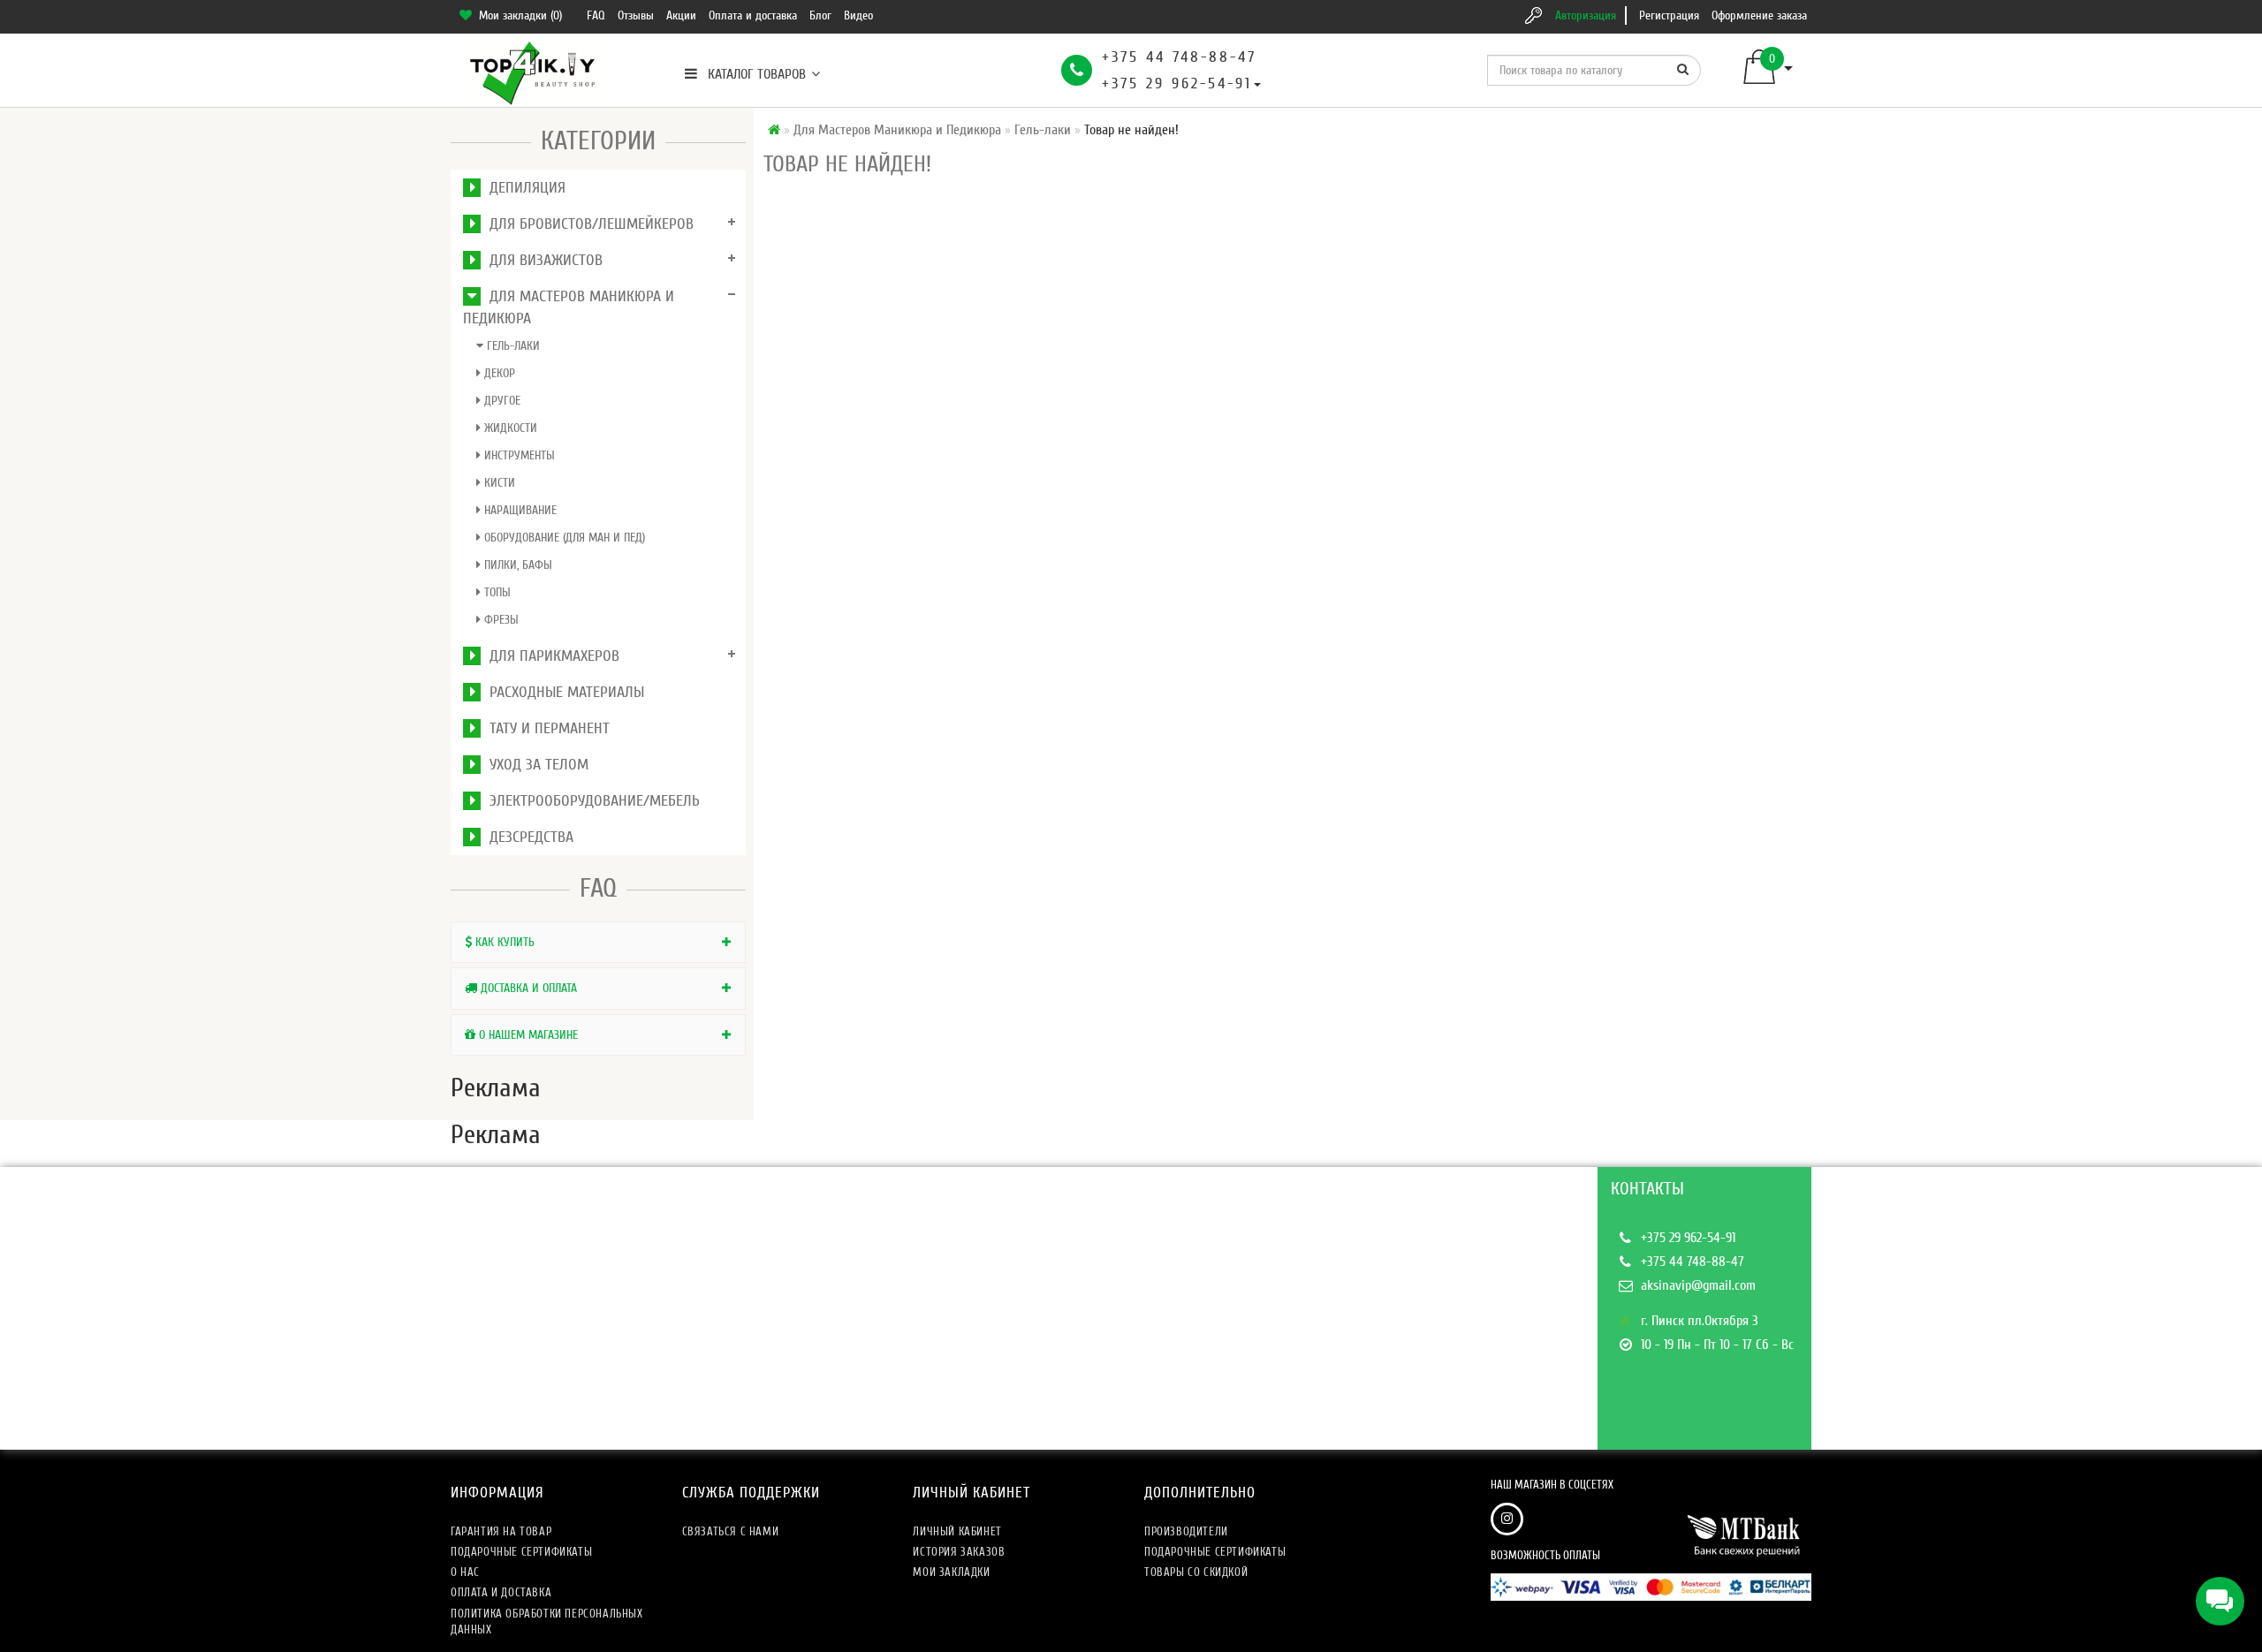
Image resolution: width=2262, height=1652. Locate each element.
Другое (501, 401)
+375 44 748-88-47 (1179, 57)
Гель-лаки (512, 346)
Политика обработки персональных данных (547, 1622)
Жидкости (509, 428)
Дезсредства (527, 837)
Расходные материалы (562, 692)
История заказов (959, 1552)
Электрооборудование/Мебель (590, 801)
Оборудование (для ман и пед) (563, 538)
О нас (465, 1572)
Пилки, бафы (516, 565)
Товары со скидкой (1196, 1572)
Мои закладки (951, 1572)
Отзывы (636, 15)
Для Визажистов (542, 260)
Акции (681, 15)
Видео (858, 15)
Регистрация (1669, 15)
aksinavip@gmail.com (1698, 1285)
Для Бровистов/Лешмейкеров (587, 224)
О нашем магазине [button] (527, 1035)
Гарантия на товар (501, 1531)
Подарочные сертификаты (521, 1552)
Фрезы (500, 620)
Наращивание (519, 510)
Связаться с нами (731, 1531)
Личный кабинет (957, 1531)
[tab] (598, 942)
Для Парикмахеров (550, 656)
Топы (496, 592)
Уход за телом (535, 765)
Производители (1186, 1531)
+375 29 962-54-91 (1177, 83)
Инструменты (518, 455)
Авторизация (1586, 15)
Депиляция (523, 188)
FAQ (596, 15)
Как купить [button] (503, 942)
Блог (820, 15)
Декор (498, 373)
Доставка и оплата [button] (527, 988)
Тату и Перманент (545, 728)
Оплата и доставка (753, 15)
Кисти (498, 483)
